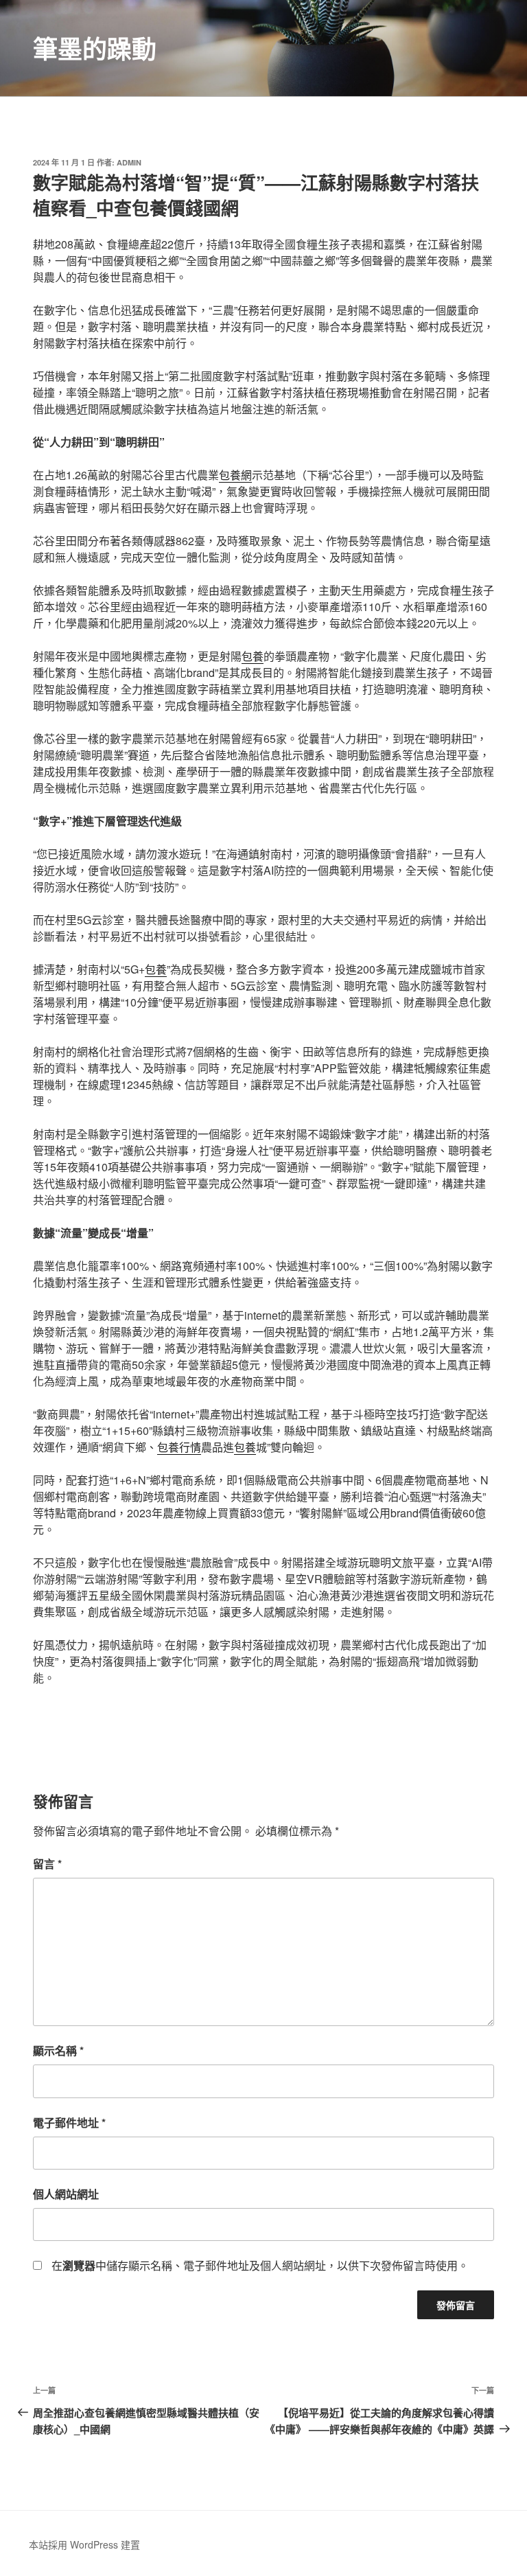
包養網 (235, 475)
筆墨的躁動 (95, 48)
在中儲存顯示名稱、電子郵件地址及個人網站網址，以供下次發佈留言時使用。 (260, 2265)
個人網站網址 (66, 2194)
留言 (47, 1864)
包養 (253, 656)
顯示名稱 (58, 2050)
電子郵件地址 (69, 2123)
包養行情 (179, 1447)
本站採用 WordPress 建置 (84, 2544)
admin (129, 162)
